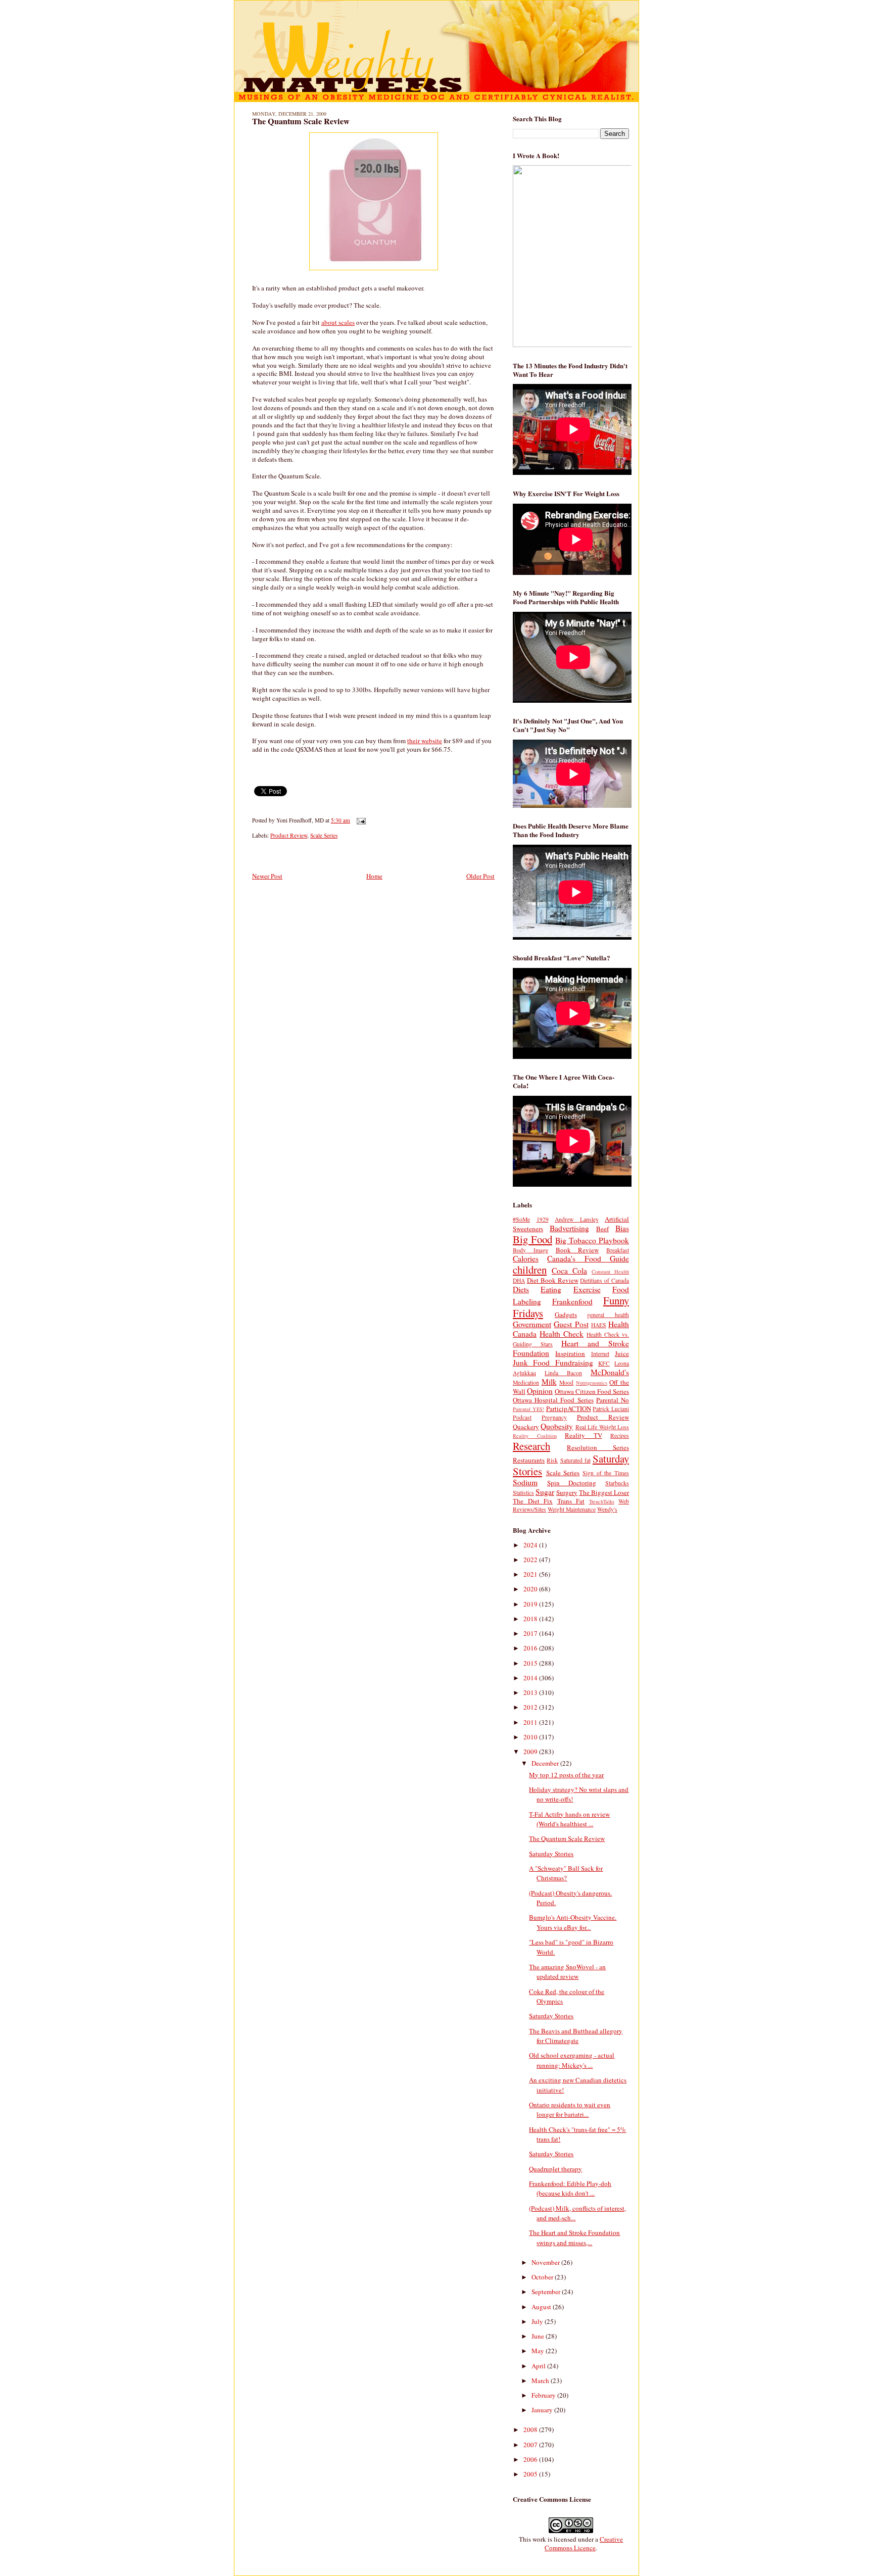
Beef (602, 1229)
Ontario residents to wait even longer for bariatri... (570, 2110)
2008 (531, 2429)
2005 (531, 2474)
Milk (549, 1382)
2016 (531, 1648)
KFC (604, 1363)
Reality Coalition (535, 1436)
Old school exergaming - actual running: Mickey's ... (572, 2060)
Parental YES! (528, 1409)
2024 (531, 1545)
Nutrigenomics (592, 1383)
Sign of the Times (606, 1473)
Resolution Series (598, 1447)
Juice (622, 1353)
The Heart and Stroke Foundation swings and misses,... (574, 2238)
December (546, 1763)
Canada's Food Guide (588, 1258)
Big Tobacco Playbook (592, 1240)
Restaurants (529, 1460)
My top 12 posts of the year (566, 1775)
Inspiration (570, 1353)
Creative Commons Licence (584, 2543)
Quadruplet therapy (555, 2169)
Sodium (525, 1482)
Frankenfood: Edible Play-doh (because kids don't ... (570, 2189)
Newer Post (267, 876)
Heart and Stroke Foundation (571, 1348)
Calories (526, 1258)
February (544, 2395)
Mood (566, 1382)
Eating (551, 1289)
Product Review (289, 835)
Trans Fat (571, 1501)
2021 (531, 1574)
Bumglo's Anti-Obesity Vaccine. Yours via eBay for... (573, 1922)
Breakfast (618, 1250)
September (547, 2292)
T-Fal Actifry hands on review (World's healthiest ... (569, 1819)
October (543, 2277)
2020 (531, 1589)
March (541, 2380)
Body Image (530, 1250)
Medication (526, 1382)
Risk (552, 1460)
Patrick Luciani (611, 1409)
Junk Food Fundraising (553, 1363)
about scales (338, 322)
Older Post (480, 876)
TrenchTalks (602, 1501)
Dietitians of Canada (604, 1280)
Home (374, 876)
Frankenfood (572, 1301)
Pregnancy (554, 1417)
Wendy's (607, 1509)
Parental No (613, 1400)
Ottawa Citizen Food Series (592, 1391)
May (539, 2351)
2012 (531, 1707)
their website (425, 741)
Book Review (577, 1250)
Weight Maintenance (572, 1509)
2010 (531, 1737)
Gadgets (566, 1315)
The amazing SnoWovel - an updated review (567, 1972)
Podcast (522, 1417)
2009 (531, 1752)
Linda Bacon (563, 1373)
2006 (531, 2459)
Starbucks (617, 1483)
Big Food (532, 1239)
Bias (622, 1228)
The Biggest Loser (604, 1492)
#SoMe (521, 1219)
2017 (531, 1633)
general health (608, 1315)
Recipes (620, 1436)
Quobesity (557, 1426)
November (546, 2262)
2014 (531, 1678)
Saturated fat (575, 1460)
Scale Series (324, 835)
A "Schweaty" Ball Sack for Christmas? (566, 1873)
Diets (521, 1289)
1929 (543, 1219)
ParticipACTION (569, 1408)
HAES (599, 1325)
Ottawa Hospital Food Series (553, 1400)
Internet (600, 1354)
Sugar (545, 1492)
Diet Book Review (553, 1280)
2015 (531, 1663)
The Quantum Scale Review (301, 121)
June (539, 2336)
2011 (531, 1722)
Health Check (562, 1334)
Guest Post (571, 1324)
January (543, 2410)
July (538, 2321)
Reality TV (584, 1435)
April (539, 2366)
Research (531, 1446)
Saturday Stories (551, 1854)
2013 (531, 1692)
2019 (531, 1604)
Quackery (526, 1427)
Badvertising (569, 1228)
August (542, 2307)
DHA (519, 1280)
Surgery (567, 1492)
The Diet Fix (533, 1501)
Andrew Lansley (577, 1219)
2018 (531, 1619)
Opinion (540, 1391)
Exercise (587, 1289)
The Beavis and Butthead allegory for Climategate (576, 2036)
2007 (531, 2445)
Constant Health (610, 1272)
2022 (531, 1560)
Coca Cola (569, 1271)
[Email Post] (360, 820)
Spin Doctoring (572, 1483)
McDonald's (610, 1372)
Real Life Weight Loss (602, 1427)
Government (532, 1324)
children (530, 1270)
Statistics (523, 1493)
